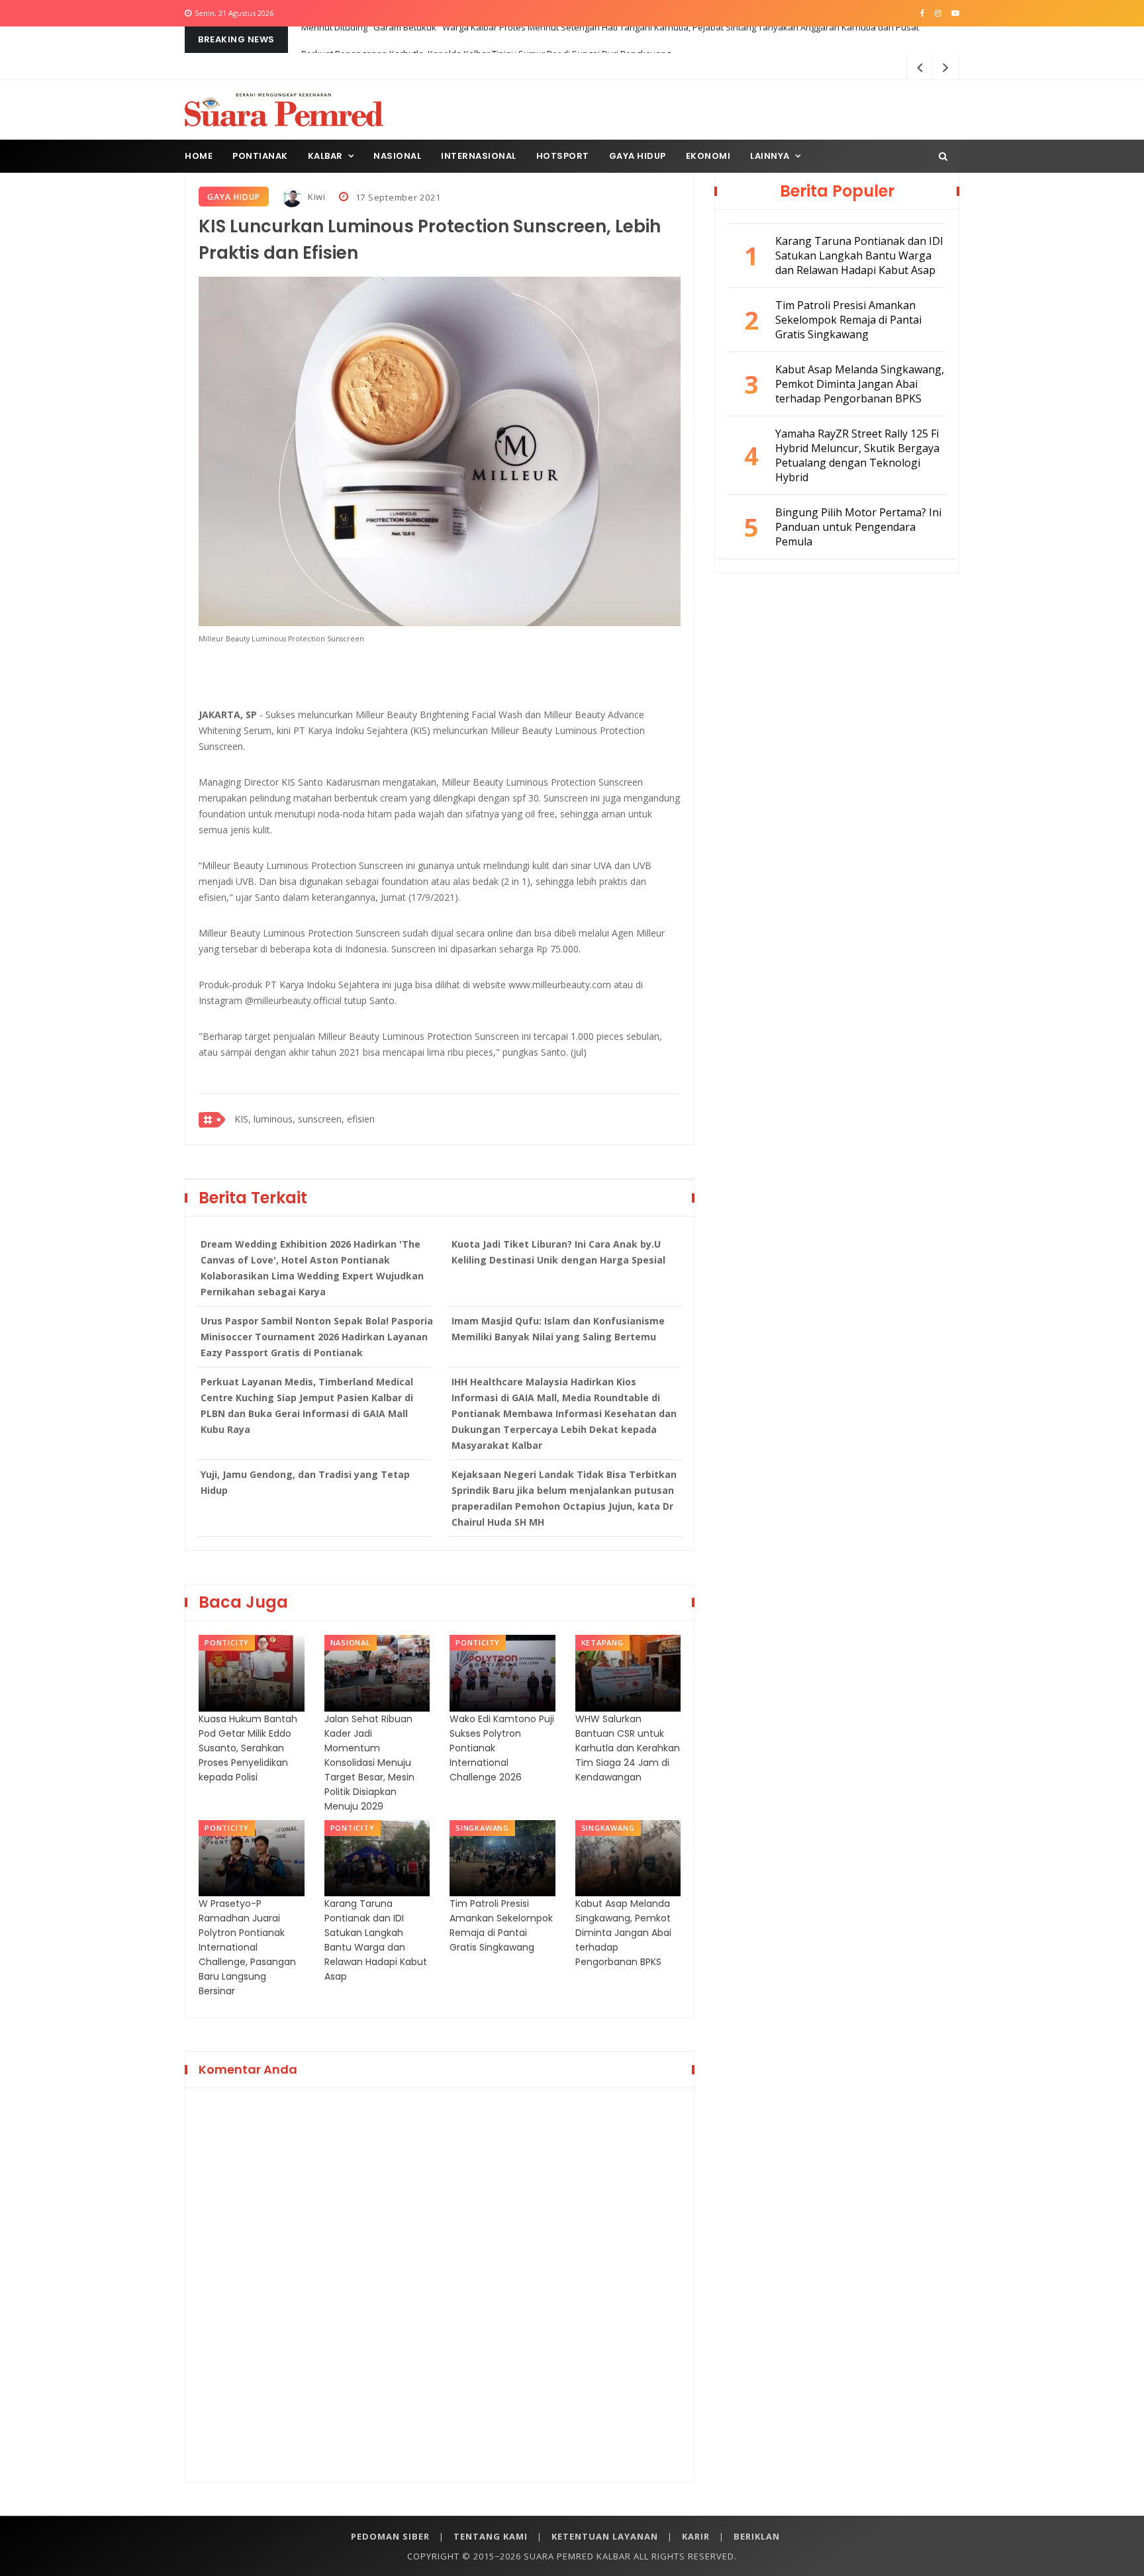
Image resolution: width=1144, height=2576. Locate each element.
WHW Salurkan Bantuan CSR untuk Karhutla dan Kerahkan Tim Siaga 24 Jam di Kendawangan (628, 1748)
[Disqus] (440, 2283)
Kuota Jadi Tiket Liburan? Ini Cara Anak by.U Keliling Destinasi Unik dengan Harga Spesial (558, 1252)
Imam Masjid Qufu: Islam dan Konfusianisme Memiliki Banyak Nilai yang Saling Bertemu (558, 1329)
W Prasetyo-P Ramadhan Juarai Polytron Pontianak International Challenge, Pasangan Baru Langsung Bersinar (247, 1947)
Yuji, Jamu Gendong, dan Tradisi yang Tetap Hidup (305, 1482)
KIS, (243, 1119)
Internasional (479, 156)
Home (199, 156)
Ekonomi (708, 156)
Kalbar (325, 156)
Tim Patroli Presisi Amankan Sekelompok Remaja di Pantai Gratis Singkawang (501, 1925)
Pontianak (260, 156)
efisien (361, 1119)
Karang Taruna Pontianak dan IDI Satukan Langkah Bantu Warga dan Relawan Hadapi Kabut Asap (376, 1940)
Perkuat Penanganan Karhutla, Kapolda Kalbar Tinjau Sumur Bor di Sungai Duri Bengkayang (486, 40)
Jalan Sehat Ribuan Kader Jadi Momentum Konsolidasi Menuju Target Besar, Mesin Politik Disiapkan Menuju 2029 (369, 1763)
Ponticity (227, 1642)
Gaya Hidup (638, 156)
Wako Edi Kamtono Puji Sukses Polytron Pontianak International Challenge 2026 (502, 1748)
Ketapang (602, 1642)
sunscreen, (321, 1119)
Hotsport (563, 156)
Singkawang (482, 1828)
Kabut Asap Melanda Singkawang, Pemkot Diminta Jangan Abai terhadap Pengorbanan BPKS (623, 1933)
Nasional (397, 156)
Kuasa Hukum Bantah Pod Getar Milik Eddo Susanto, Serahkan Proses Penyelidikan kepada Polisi (248, 1748)
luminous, (274, 1119)
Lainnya (770, 156)
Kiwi (315, 197)
